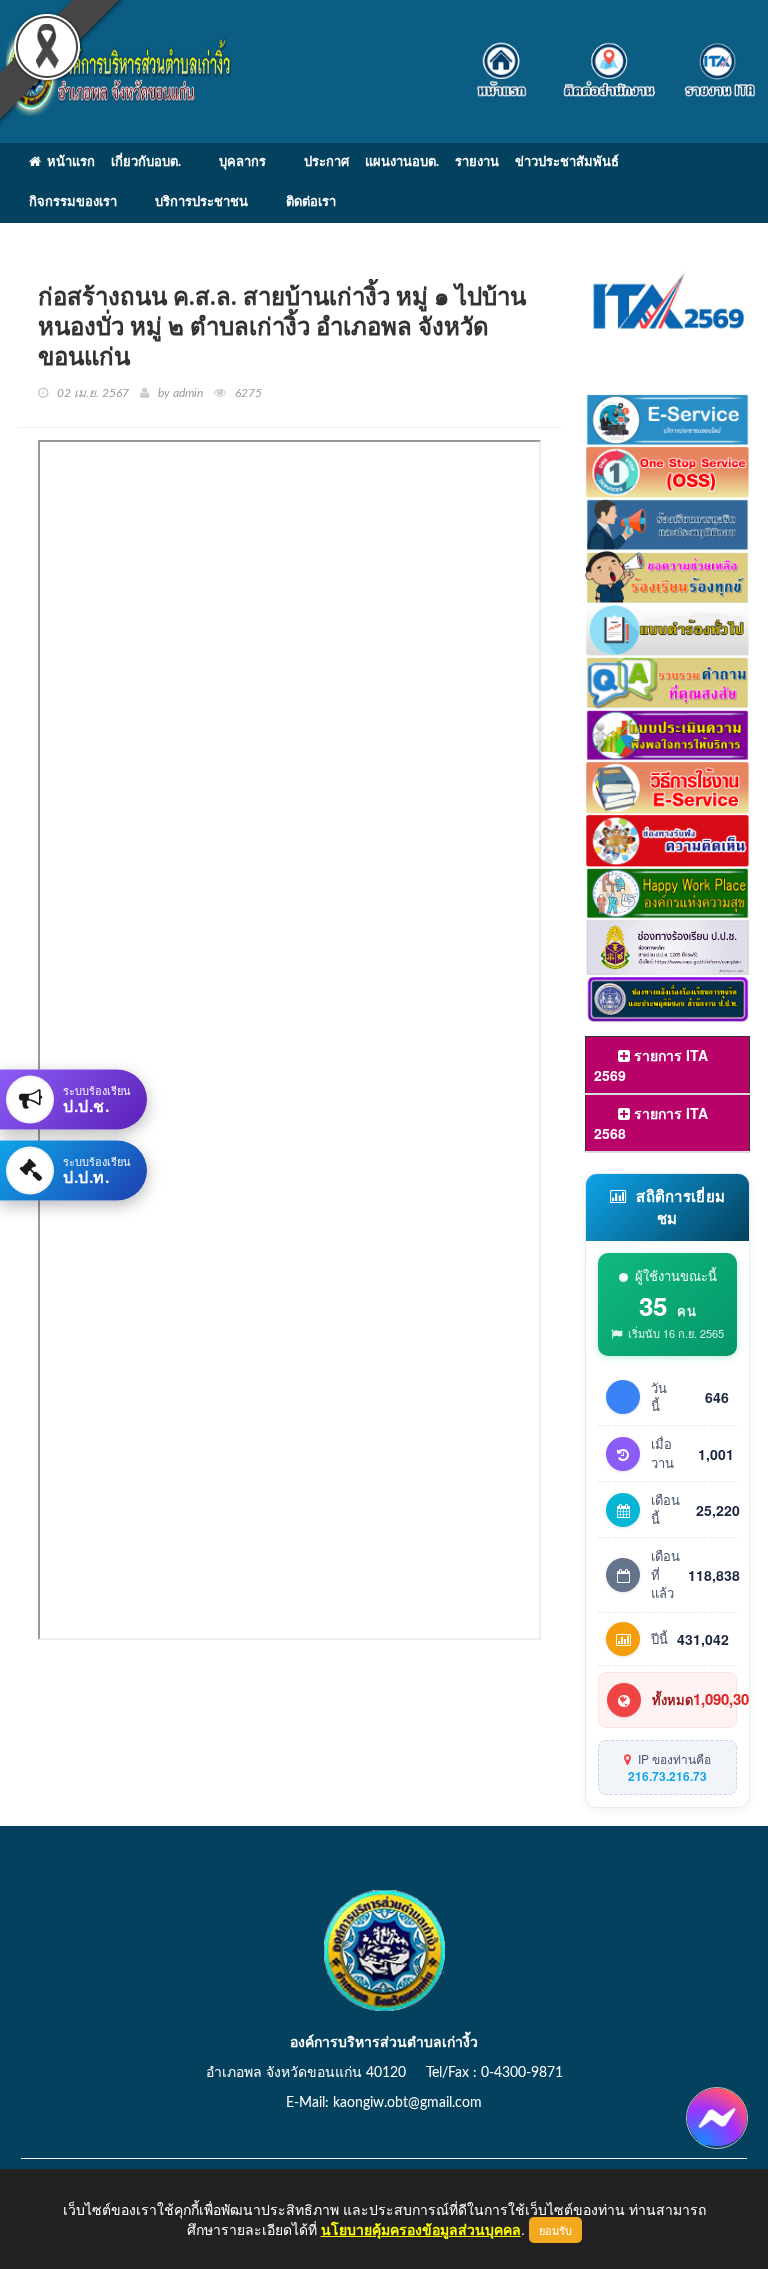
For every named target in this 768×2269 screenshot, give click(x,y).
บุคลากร (242, 162)
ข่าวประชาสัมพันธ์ (567, 162)
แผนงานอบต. (402, 162)
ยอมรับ (555, 2230)
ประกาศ (326, 162)
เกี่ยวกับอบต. (146, 162)
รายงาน (477, 162)
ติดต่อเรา (311, 202)
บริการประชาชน (201, 202)
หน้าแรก (68, 162)
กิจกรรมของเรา (73, 202)
